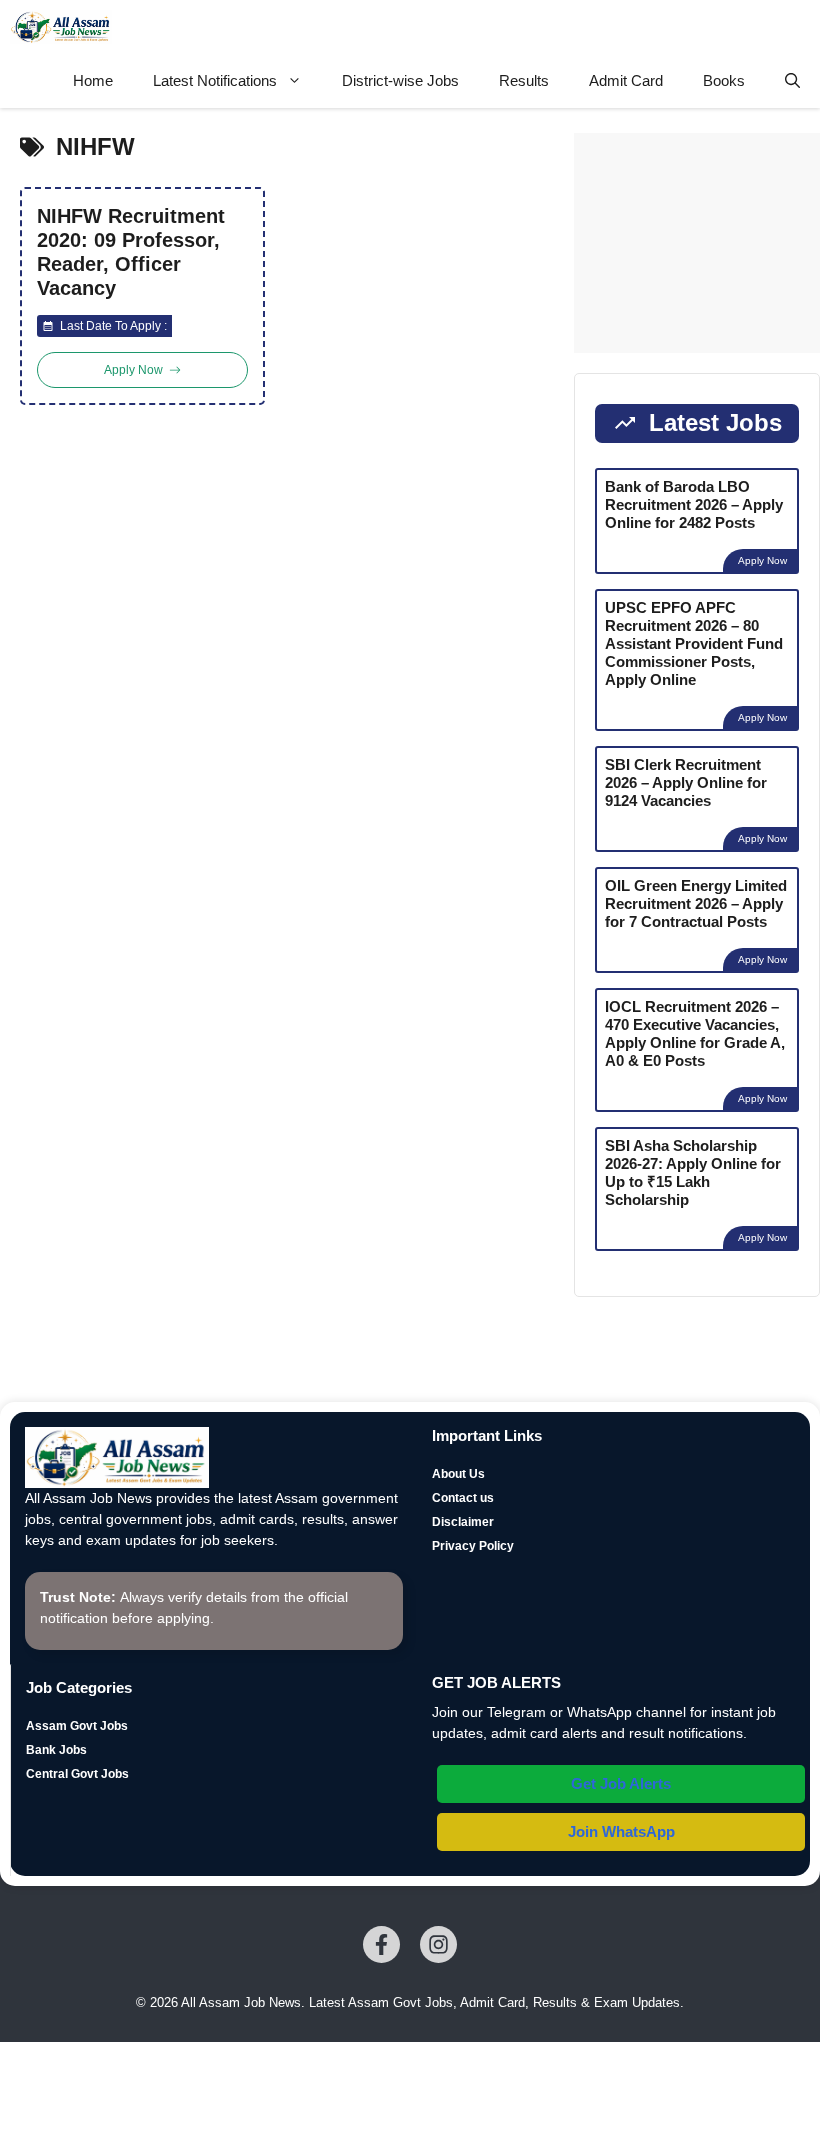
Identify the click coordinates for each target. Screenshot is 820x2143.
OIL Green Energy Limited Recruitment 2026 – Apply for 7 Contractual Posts (696, 903)
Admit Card (626, 80)
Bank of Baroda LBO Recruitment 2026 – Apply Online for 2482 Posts (694, 504)
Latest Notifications (215, 80)
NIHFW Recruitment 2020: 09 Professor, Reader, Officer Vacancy (131, 252)
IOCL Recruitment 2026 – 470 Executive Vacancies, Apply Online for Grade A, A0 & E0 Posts (695, 1033)
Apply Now (762, 560)
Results (524, 80)
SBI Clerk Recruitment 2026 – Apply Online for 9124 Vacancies (686, 782)
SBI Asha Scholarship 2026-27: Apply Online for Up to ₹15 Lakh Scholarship (693, 1172)
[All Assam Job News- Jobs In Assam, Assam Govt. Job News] (61, 27)
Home (93, 80)
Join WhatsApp (621, 1831)
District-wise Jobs (400, 80)
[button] (792, 81)
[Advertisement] (697, 243)
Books (724, 80)
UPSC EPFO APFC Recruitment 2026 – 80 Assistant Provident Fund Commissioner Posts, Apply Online (694, 643)
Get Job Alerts (621, 1783)
